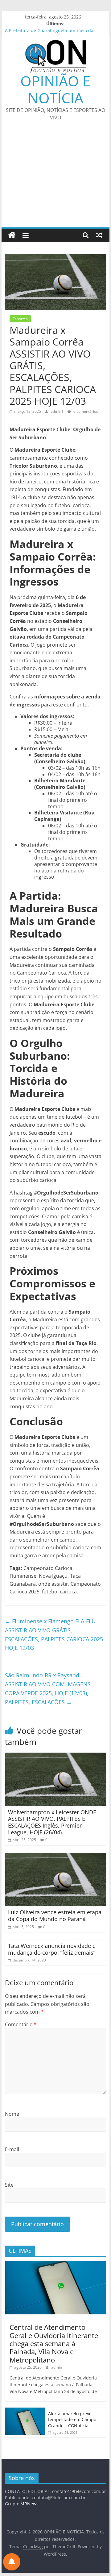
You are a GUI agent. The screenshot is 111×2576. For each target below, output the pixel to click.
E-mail (12, 2149)
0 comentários (85, 411)
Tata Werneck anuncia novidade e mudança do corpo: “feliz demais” (52, 1949)
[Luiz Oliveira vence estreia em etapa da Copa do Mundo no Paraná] (55, 1857)
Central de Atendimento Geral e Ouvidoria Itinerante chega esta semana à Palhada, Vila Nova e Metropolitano (54, 2343)
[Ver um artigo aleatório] (99, 235)
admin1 (58, 411)
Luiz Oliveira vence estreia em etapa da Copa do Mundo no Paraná (55, 1915)
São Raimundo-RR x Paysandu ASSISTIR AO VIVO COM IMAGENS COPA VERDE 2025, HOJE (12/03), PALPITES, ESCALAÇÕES (48, 1688)
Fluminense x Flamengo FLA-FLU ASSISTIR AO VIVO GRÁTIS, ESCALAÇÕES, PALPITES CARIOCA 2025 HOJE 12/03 (54, 1634)
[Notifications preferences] (12, 2562)
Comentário (21, 2024)
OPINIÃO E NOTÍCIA (55, 89)
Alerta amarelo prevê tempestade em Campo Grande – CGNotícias (72, 2420)
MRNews (29, 2504)
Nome (12, 2114)
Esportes (20, 319)
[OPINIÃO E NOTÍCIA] (12, 235)
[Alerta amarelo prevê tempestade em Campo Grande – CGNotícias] (25, 2411)
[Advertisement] (55, 178)
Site (9, 2185)
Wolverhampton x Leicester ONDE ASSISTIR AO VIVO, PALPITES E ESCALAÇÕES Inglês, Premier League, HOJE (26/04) (52, 1822)
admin (57, 2367)
